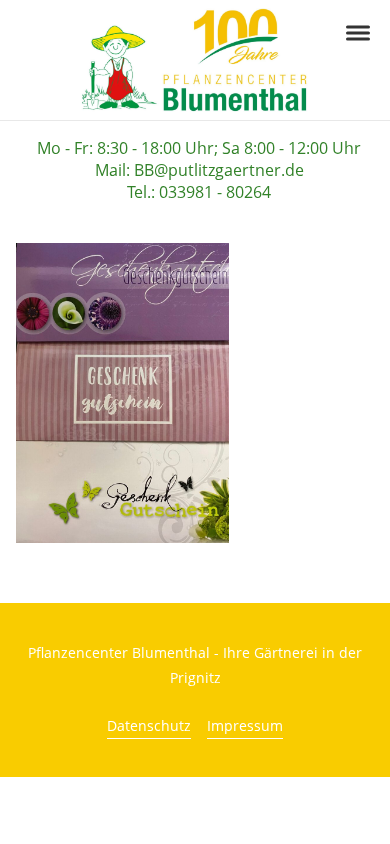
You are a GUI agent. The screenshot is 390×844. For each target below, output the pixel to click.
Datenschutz (149, 725)
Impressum (245, 725)
